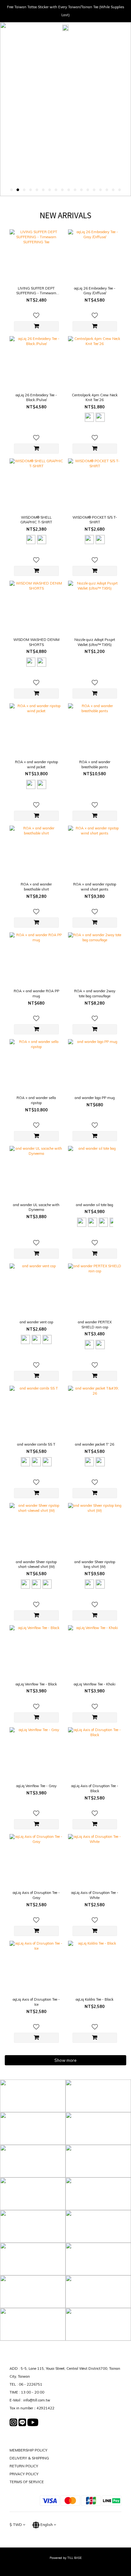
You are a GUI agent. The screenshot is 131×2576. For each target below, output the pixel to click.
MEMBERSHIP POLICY (28, 2450)
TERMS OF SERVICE (27, 2482)
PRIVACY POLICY (24, 2474)
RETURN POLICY (24, 2466)
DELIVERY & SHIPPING (29, 2458)
